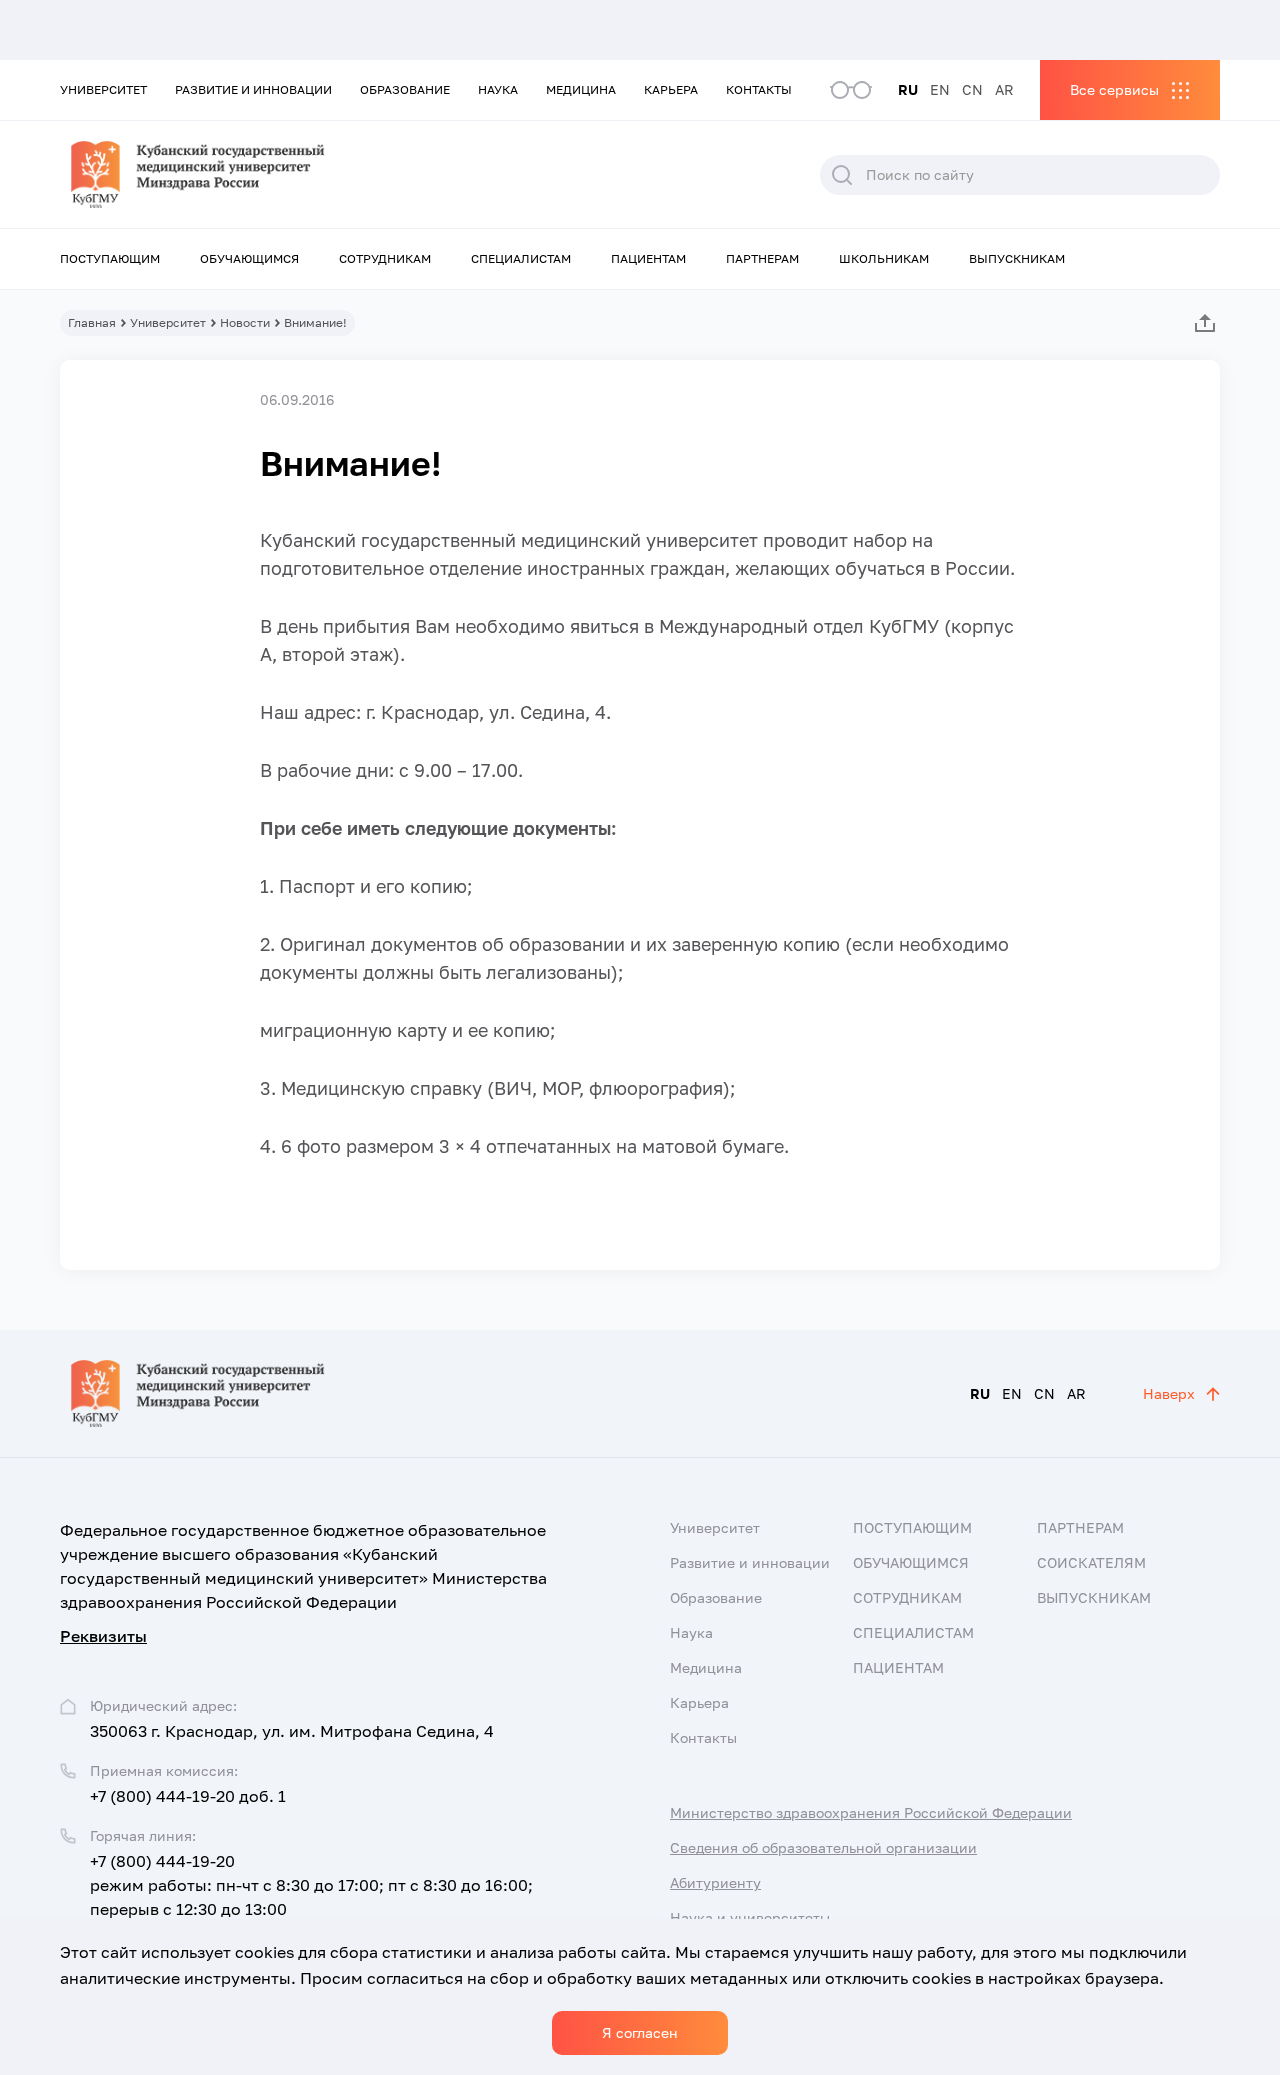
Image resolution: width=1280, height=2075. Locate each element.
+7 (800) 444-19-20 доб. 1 (188, 1796)
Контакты (759, 89)
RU (908, 89)
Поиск (842, 175)
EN (940, 89)
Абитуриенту (715, 1882)
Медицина (581, 89)
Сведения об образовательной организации (823, 1847)
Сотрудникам (385, 258)
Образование (405, 89)
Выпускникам (1017, 258)
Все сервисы (1114, 89)
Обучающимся (249, 258)
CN (972, 89)
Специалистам (521, 258)
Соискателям (1091, 1562)
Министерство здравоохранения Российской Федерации (871, 1812)
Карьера (671, 89)
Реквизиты (103, 1636)
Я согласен (640, 2032)
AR (1004, 89)
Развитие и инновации (253, 89)
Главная (92, 322)
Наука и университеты (750, 1917)
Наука (498, 89)
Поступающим (110, 258)
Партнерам (762, 258)
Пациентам (648, 258)
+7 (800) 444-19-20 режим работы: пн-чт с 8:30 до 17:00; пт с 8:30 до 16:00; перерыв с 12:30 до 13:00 (311, 1885)
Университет (103, 89)
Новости (245, 322)
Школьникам (884, 258)
